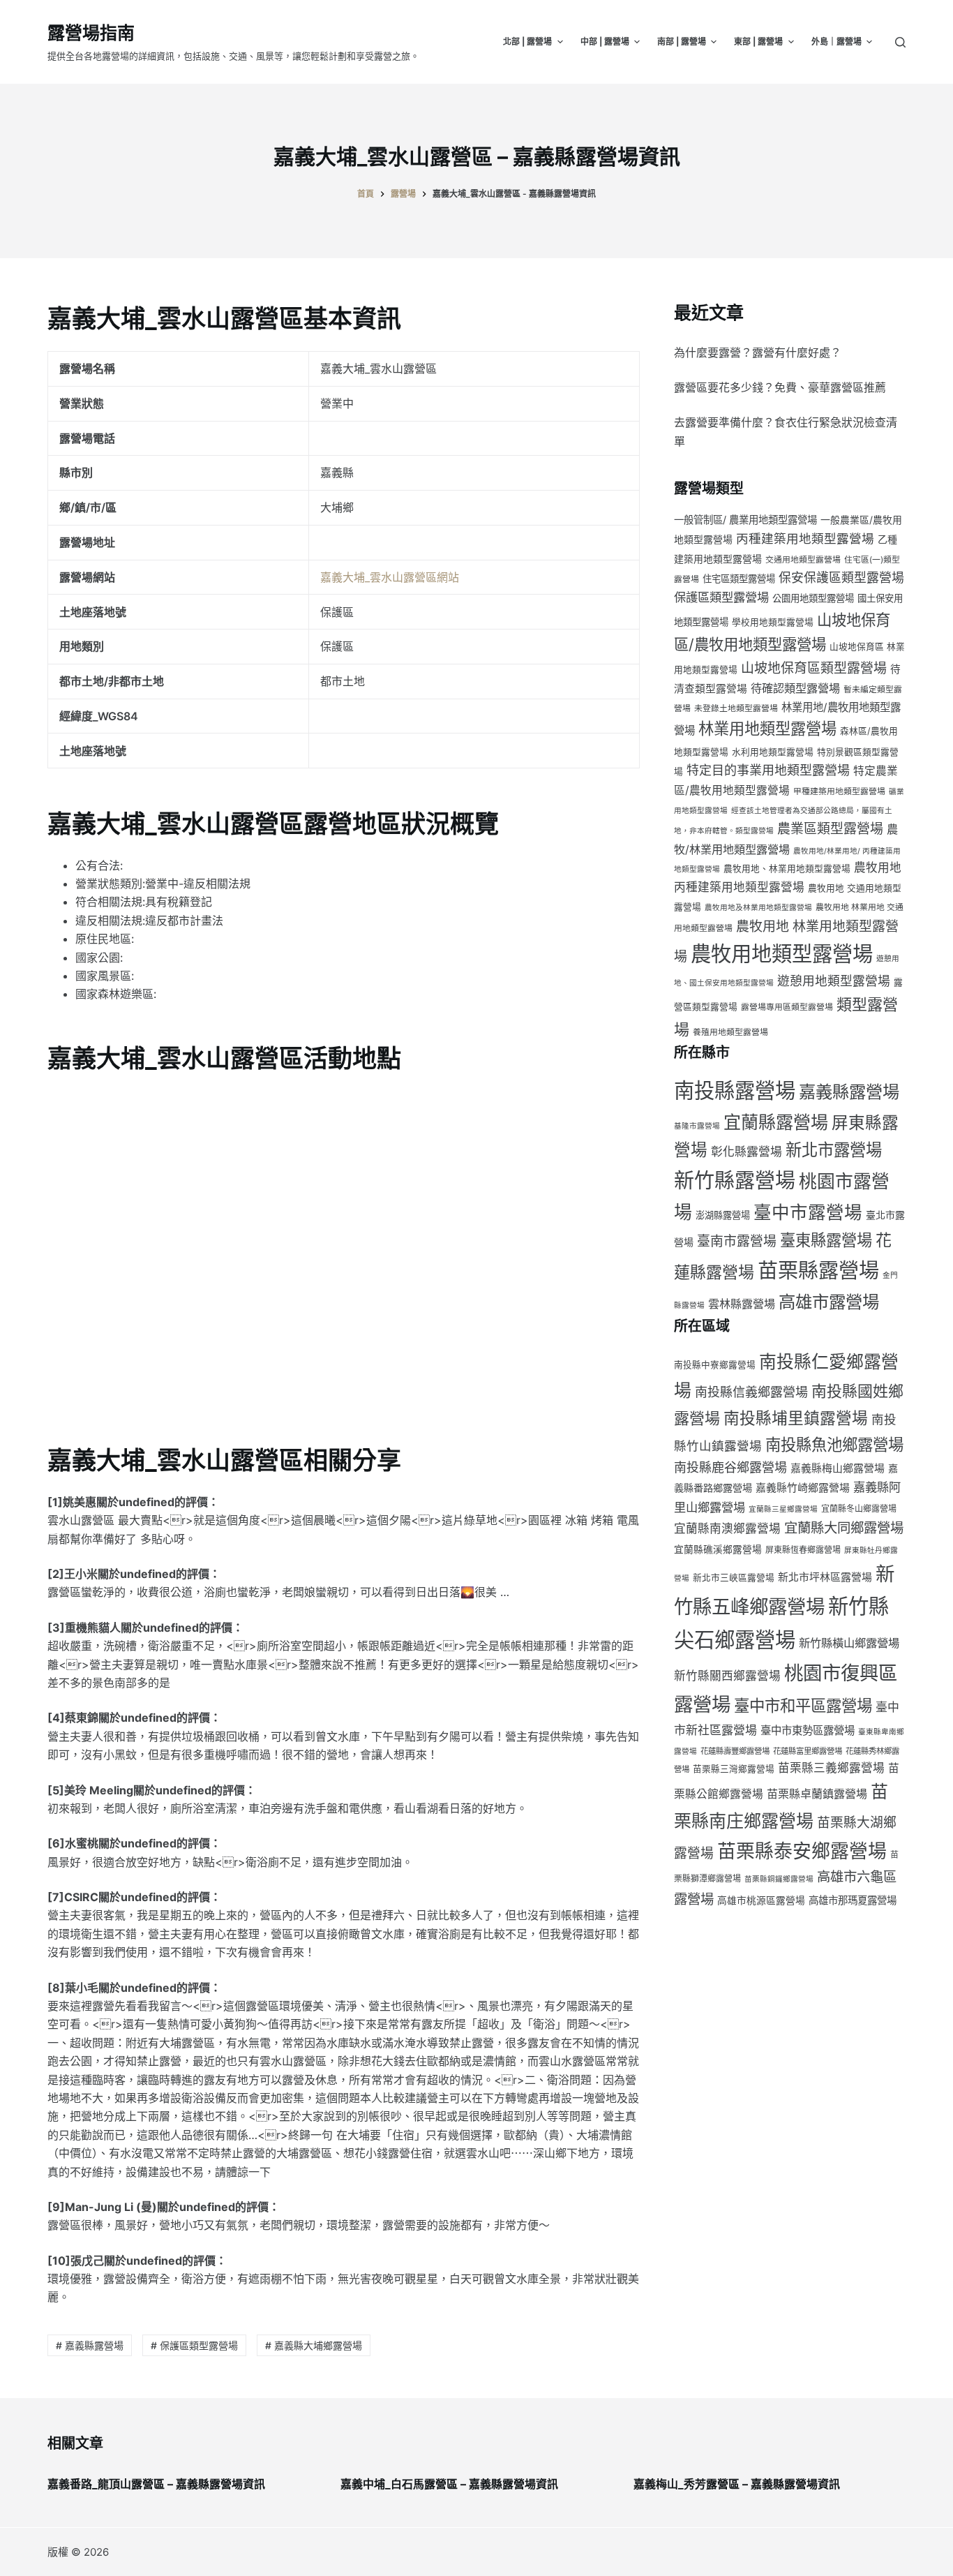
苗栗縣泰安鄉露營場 (802, 1851)
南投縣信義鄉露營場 (751, 1392)
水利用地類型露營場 (773, 752)
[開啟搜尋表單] (900, 42)
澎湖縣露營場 (723, 1215)
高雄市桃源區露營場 (761, 1900)
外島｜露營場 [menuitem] (836, 42)
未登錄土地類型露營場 (736, 708)
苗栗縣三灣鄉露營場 (734, 1769)
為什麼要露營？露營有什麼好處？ (758, 352)
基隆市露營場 (697, 1126)
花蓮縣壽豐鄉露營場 (735, 1751)
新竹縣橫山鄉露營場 (849, 1643)
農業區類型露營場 (830, 829)
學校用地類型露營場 (773, 622)
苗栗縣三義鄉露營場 (831, 1768)
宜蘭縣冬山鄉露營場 (859, 1509)
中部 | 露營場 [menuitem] (605, 42)
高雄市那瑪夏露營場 (853, 1900)
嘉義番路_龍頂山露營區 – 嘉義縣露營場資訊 (156, 2484)
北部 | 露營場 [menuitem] (527, 42)
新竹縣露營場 (735, 1181)
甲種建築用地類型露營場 (839, 791)
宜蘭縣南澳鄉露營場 (727, 1528)
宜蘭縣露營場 (776, 1122)
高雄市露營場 (829, 1302)
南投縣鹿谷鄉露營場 (730, 1467)
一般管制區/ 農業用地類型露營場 (745, 520)
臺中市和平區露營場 (803, 1705)
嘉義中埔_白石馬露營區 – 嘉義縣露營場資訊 (449, 2484)
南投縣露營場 (735, 1090)
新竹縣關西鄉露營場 (727, 1676)
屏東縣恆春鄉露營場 (803, 1550)
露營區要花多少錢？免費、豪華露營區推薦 (780, 387)
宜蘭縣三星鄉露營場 (783, 1509)
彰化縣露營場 (746, 1152)
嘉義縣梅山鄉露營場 (838, 1468)
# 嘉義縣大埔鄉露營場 (314, 2345)
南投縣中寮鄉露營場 (715, 1365)
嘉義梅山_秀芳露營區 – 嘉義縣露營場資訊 (737, 2484)
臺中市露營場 (808, 1212)
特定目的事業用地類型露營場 (768, 770)
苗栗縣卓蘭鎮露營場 (817, 1794)
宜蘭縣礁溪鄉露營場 (718, 1549)
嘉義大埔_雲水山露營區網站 (390, 577)
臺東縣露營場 (826, 1240)
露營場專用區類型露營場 (787, 1007)
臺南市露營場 (737, 1241)
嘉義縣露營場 (849, 1092)
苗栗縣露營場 (818, 1271)
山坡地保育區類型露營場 (814, 668)
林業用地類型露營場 (767, 728)
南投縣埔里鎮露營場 (796, 1418)
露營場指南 (91, 33)
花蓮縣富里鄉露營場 (808, 1751)
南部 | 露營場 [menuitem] (682, 42)
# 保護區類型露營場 (194, 2345)
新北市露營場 (834, 1150)
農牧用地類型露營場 (782, 954)
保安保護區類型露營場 (841, 578)
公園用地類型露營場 (813, 598)
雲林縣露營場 (742, 1304)
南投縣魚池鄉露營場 (834, 1444)
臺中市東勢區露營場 (808, 1730)
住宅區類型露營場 (739, 579)
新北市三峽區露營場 (734, 1578)
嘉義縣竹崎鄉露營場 (803, 1488)
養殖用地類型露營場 (730, 1032)
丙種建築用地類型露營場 (805, 538)
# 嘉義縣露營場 (90, 2345)
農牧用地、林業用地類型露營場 (787, 869)
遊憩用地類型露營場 (834, 981)
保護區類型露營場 (721, 597)
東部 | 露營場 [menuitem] (758, 42)
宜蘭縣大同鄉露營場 (844, 1528)
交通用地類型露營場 (803, 559)
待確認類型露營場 (795, 688)
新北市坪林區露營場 (825, 1577)
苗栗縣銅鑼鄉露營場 (779, 1879)
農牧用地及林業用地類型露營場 (758, 908)
